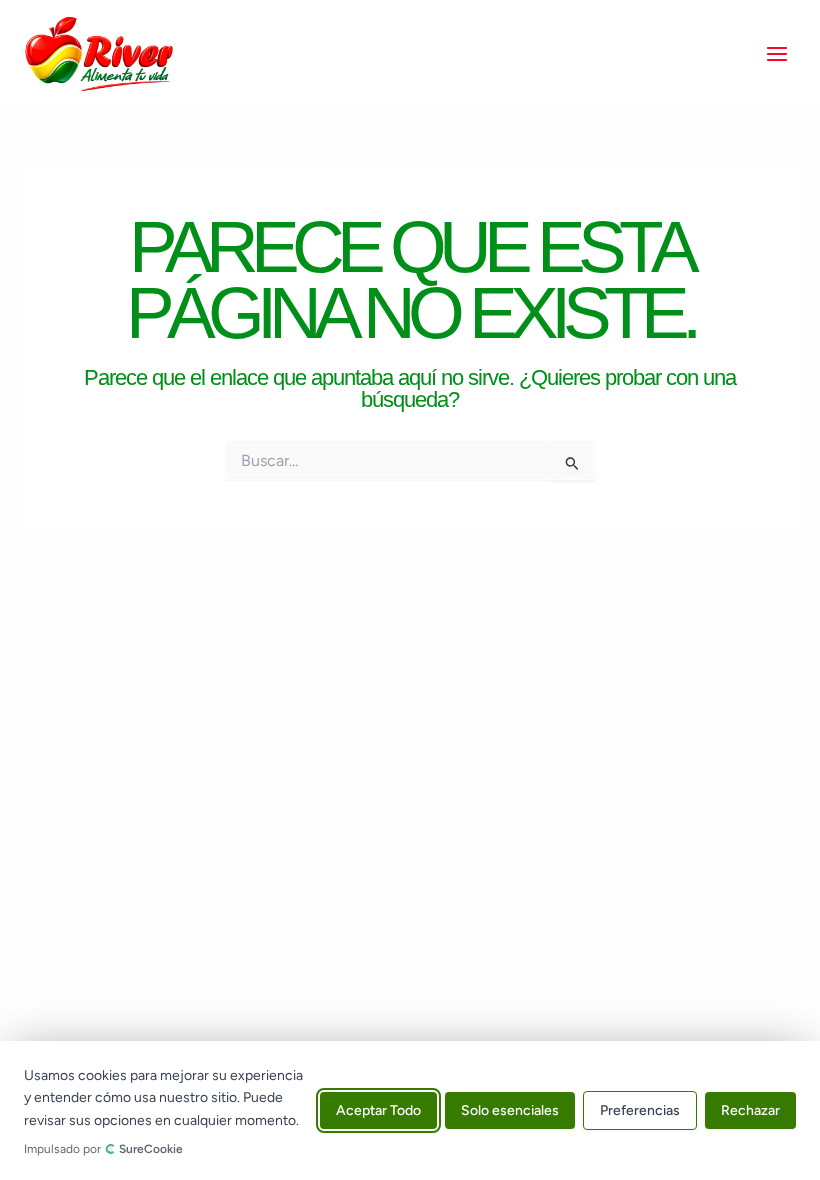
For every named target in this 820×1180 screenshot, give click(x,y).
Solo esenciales (510, 1110)
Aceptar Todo (378, 1110)
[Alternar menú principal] (777, 54)
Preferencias (640, 1110)
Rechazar (750, 1110)
